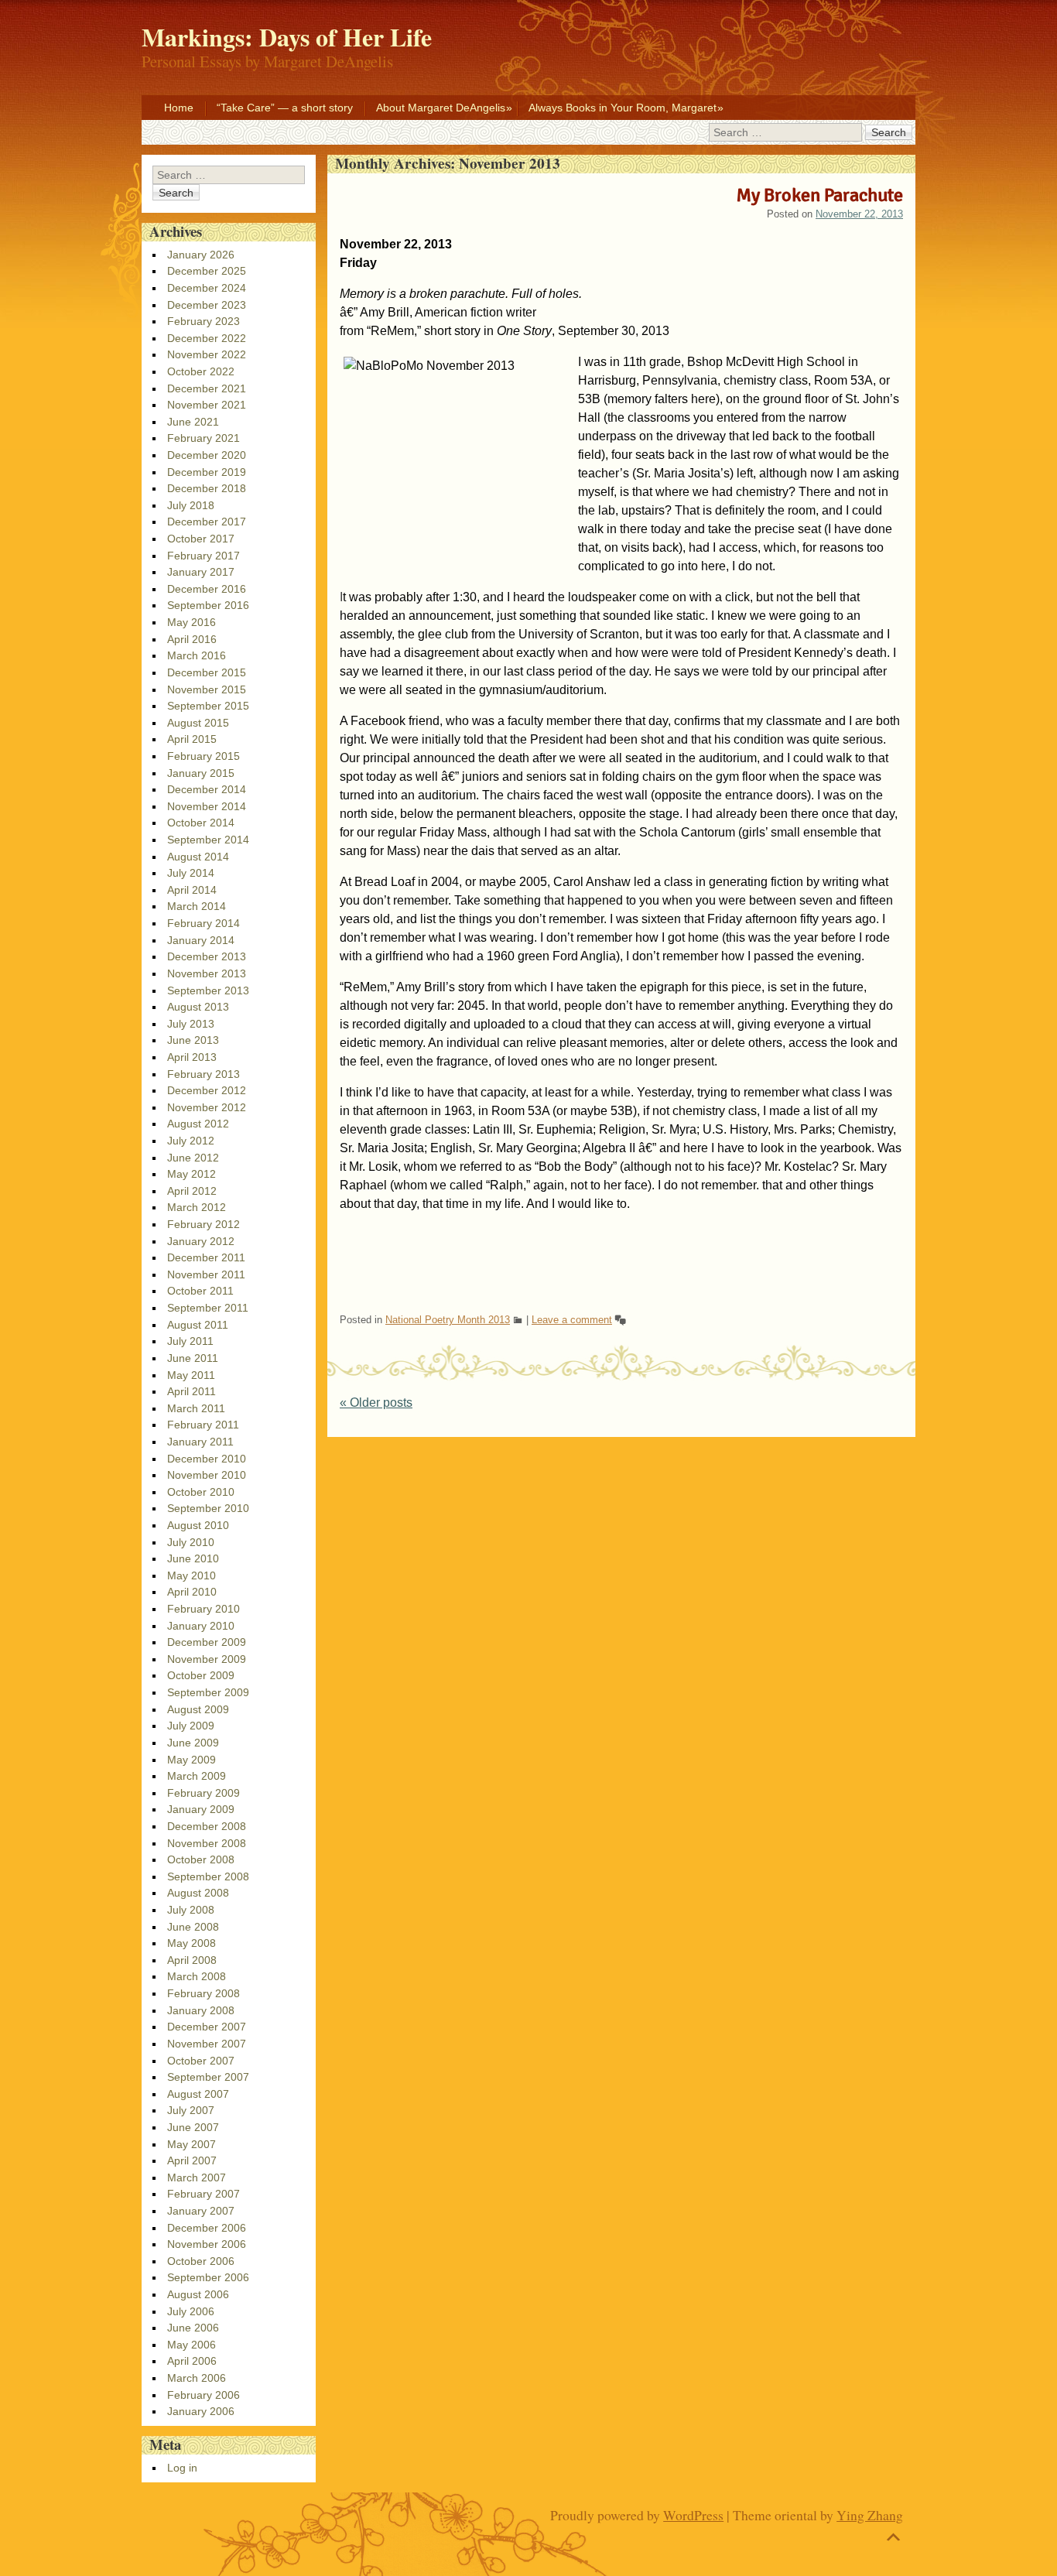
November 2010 (207, 1475)
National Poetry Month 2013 (448, 1320)
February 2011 (203, 1425)
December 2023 (207, 305)
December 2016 (207, 589)
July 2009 (191, 1726)
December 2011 (206, 1257)
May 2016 (192, 622)
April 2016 (192, 639)
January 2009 (201, 1809)
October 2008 (201, 1859)
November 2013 (207, 973)
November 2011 (206, 1274)
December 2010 (207, 1459)
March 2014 (197, 906)
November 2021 (207, 405)
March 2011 (196, 1408)
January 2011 (200, 1442)
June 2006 (193, 2328)
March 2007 (197, 2177)
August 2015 (198, 723)
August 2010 (198, 1525)
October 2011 (200, 1291)
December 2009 (207, 1642)
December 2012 (207, 1090)
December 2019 (207, 472)
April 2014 (192, 890)
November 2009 (207, 1659)
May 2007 (192, 2144)
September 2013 (208, 990)
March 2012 (197, 1207)
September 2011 (208, 1308)
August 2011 (198, 1325)
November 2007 (207, 2044)
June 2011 (193, 1358)
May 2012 (192, 1174)
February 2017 (204, 556)
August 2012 (198, 1124)
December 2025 (207, 271)
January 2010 (201, 1626)
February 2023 (204, 321)
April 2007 (192, 2160)
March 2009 (197, 1776)
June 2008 (193, 1927)
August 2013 (198, 1007)
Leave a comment (572, 1320)
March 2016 (197, 655)
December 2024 (207, 288)
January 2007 (201, 2211)
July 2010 (191, 1542)
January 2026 (201, 255)
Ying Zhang (870, 2515)
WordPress (693, 2515)
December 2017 (207, 522)
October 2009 (201, 1675)
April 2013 (192, 1057)
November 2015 (207, 689)
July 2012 (191, 1141)
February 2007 (204, 2194)
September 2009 (208, 1692)
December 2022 (207, 338)
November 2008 (207, 1843)
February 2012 (204, 1224)
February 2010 (204, 1609)
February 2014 (204, 923)
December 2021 (207, 388)
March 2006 (197, 2378)
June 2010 (193, 1558)
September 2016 (208, 605)
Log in (182, 2468)
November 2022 (207, 354)
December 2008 (207, 1826)
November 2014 (207, 806)
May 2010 (192, 1575)
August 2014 (198, 857)
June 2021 (193, 422)
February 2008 (204, 1993)
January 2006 (201, 2411)
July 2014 (191, 873)
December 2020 (207, 455)
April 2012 (192, 1191)
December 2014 (207, 789)
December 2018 (207, 488)
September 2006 (208, 2277)
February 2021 (204, 438)
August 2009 (198, 1709)
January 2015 (201, 773)
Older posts (376, 1403)
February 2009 (204, 1793)
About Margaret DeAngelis (441, 108)
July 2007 (191, 2110)
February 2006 (204, 2395)
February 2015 (204, 756)
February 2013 (204, 1074)
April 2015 (192, 739)
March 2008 (197, 1976)
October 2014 (201, 823)
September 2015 (208, 706)
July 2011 (190, 1341)
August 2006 (198, 2294)
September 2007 (208, 2077)
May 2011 (191, 1375)
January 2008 (201, 2010)
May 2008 (192, 1943)
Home (179, 108)
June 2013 (193, 1040)
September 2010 (208, 1508)
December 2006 (207, 2228)
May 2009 (192, 1760)
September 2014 (208, 840)
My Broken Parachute (820, 195)
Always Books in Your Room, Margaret (623, 108)
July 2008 (191, 1910)
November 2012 (207, 1107)
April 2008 (192, 1960)
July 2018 (191, 505)
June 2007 (193, 2127)
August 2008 (198, 1893)
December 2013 (207, 956)
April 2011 (192, 1391)
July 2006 (191, 2311)
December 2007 (207, 2027)
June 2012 (193, 1158)
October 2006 (201, 2261)
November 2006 (207, 2244)
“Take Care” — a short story (285, 108)
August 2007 (198, 2094)
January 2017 (201, 572)
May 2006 (192, 2345)
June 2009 (193, 1743)
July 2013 (191, 1024)
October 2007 (201, 2061)
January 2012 (201, 1241)
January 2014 (201, 940)
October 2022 (201, 371)
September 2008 (208, 1876)
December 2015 (207, 672)
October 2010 (201, 1492)
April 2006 (192, 2361)
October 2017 (201, 539)
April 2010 (192, 1592)
